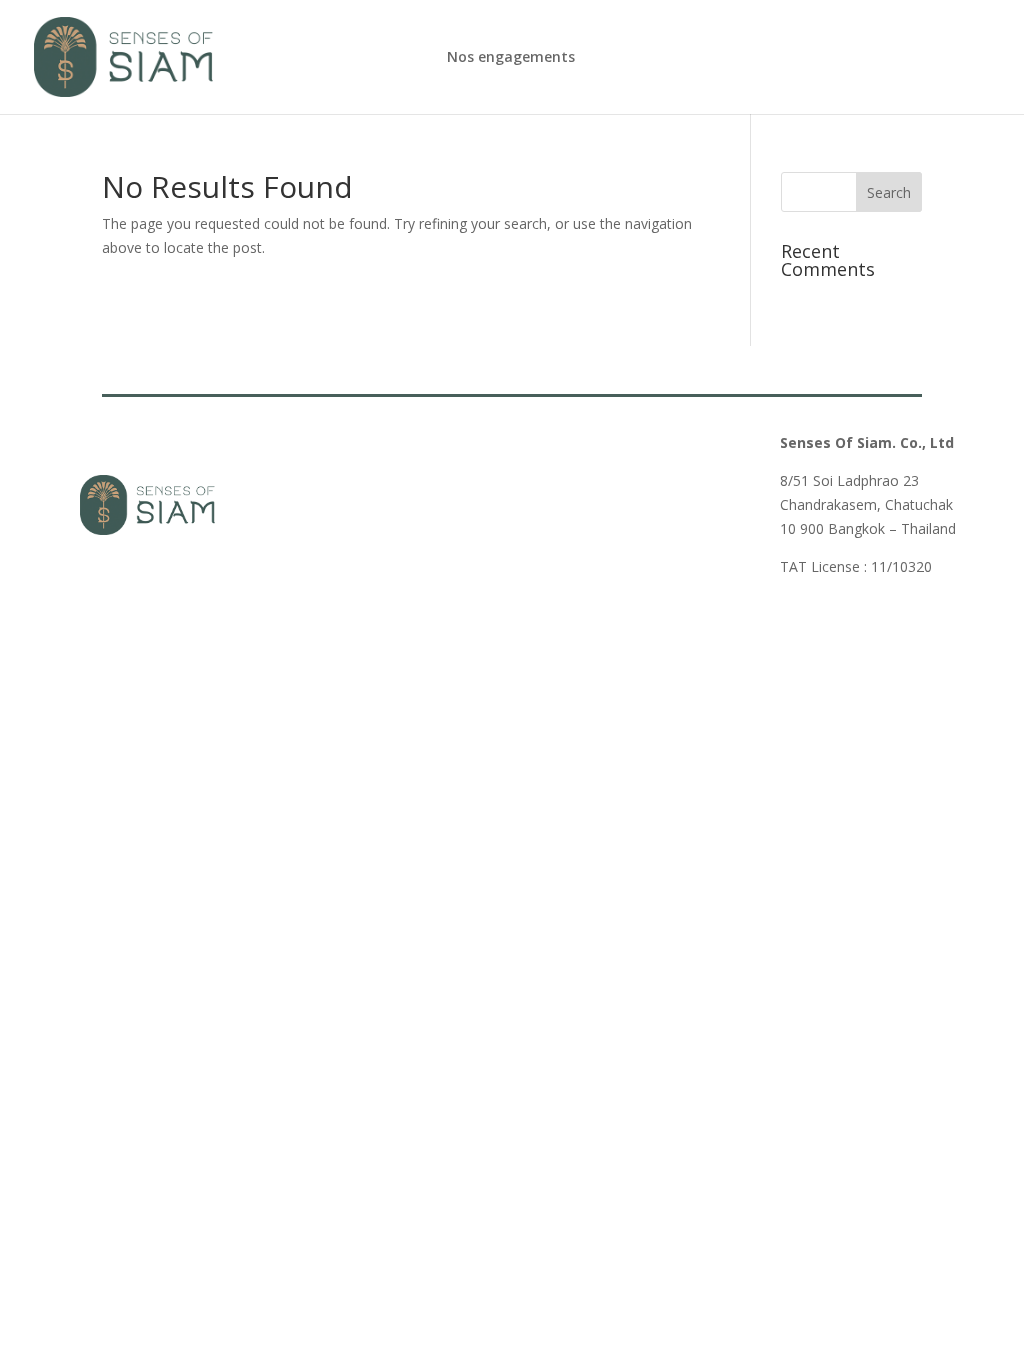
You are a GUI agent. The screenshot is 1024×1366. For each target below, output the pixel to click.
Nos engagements (511, 58)
